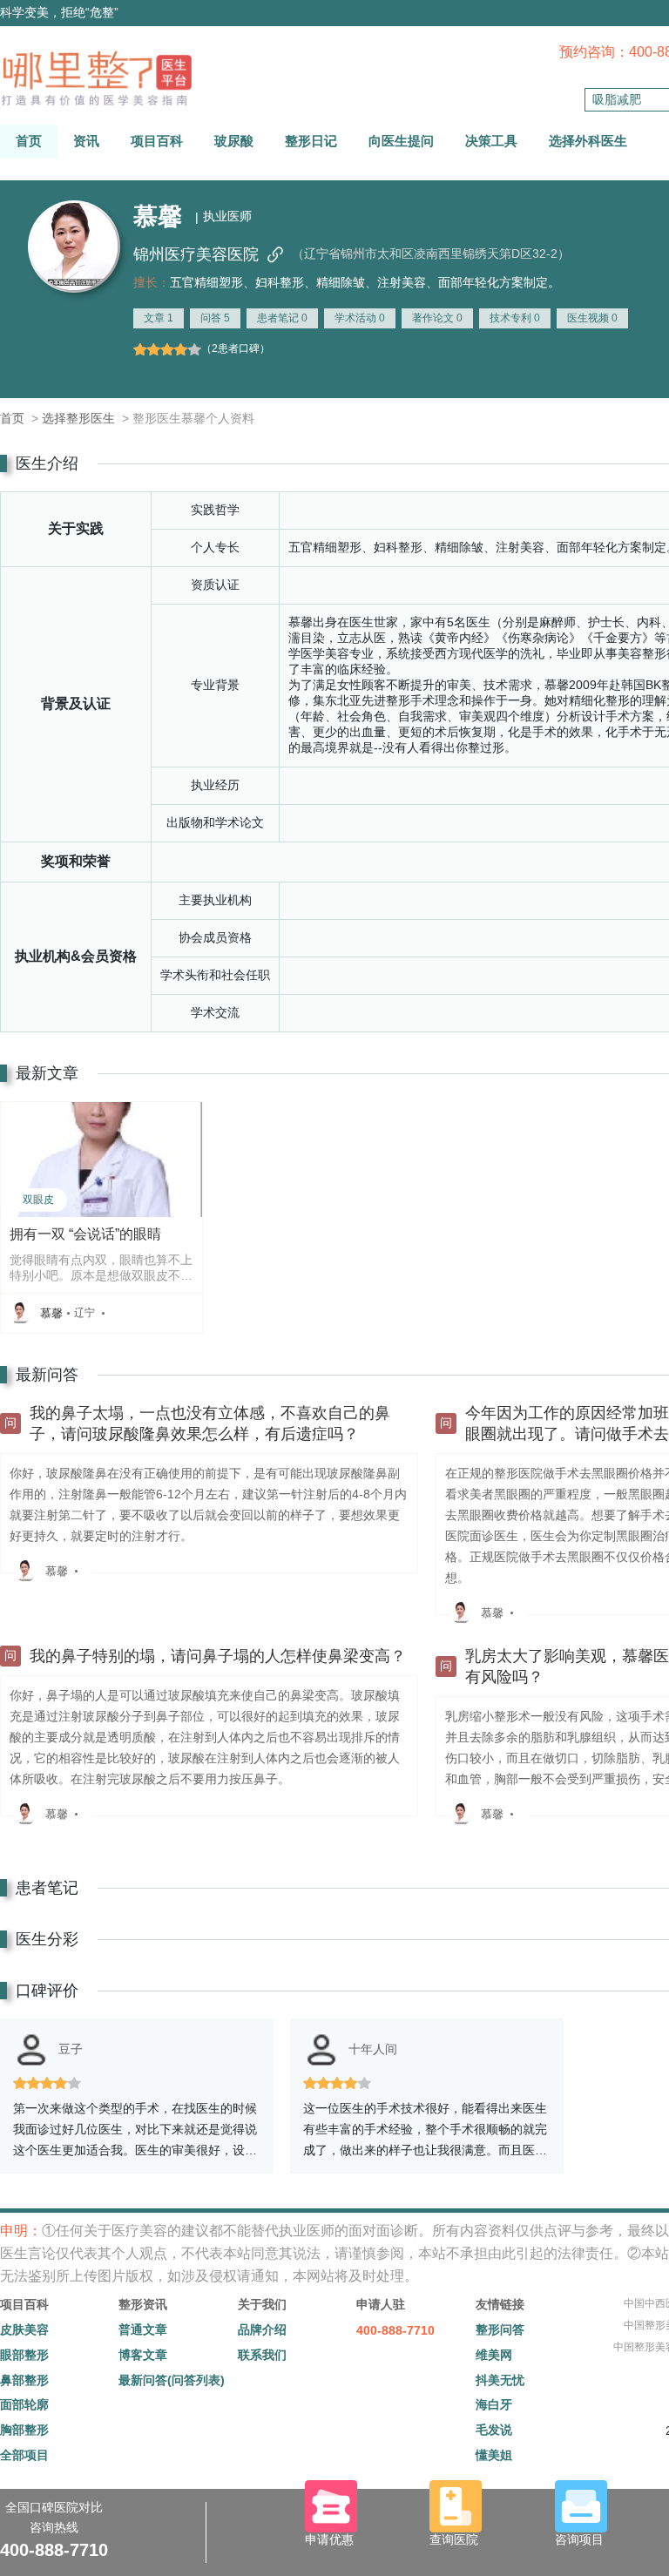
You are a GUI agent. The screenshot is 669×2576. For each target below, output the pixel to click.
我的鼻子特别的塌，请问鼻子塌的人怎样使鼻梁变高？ (218, 1656)
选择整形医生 (78, 418)
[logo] (96, 78)
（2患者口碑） (236, 348)
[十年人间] (321, 2050)
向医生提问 (401, 141)
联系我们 (262, 2355)
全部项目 (24, 2455)
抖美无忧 (500, 2380)
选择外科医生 (588, 141)
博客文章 (143, 2355)
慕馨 (51, 1313)
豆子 (71, 2049)
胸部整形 (24, 2430)
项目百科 (157, 141)
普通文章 (143, 2329)
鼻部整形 (24, 2380)
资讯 (86, 141)
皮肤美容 (24, 2329)
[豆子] (31, 2050)
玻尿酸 (234, 141)
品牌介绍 (262, 2329)
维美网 (494, 2355)
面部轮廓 (24, 2404)
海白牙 (494, 2404)
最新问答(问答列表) (172, 2380)
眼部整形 (24, 2355)
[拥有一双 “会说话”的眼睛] (101, 1159)
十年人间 (373, 2049)
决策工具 (491, 141)
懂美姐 (494, 2455)
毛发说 (494, 2430)
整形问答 (500, 2329)
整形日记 (311, 141)
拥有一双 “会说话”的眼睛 (85, 1234)
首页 (29, 141)
